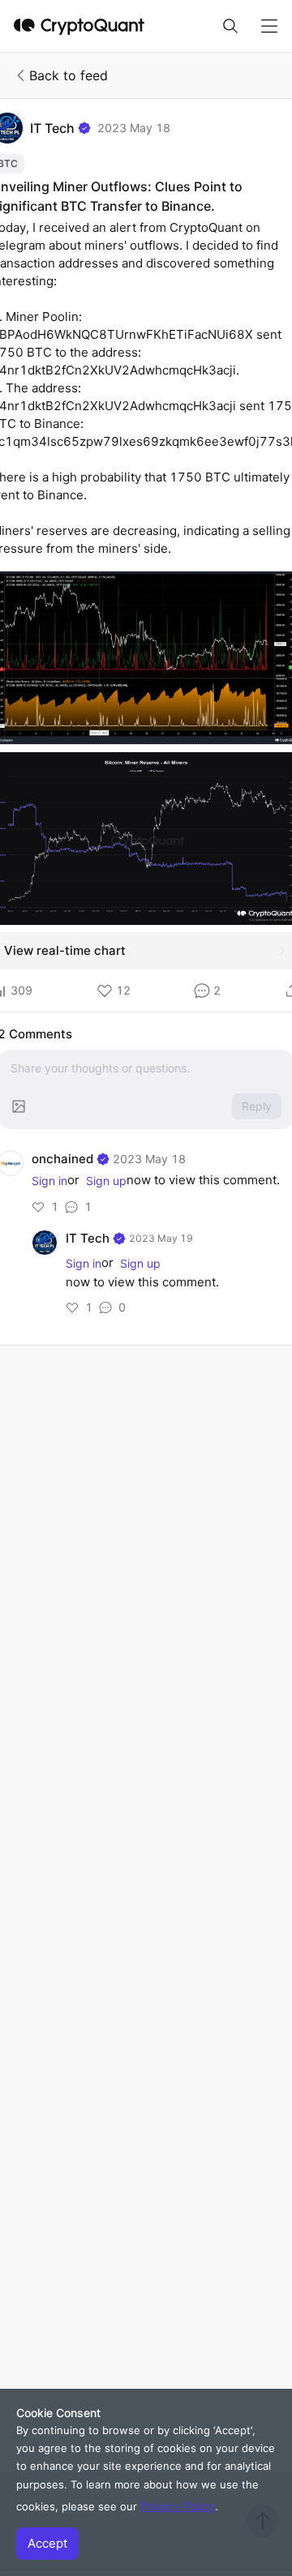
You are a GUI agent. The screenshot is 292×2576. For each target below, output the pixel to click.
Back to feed (69, 75)
